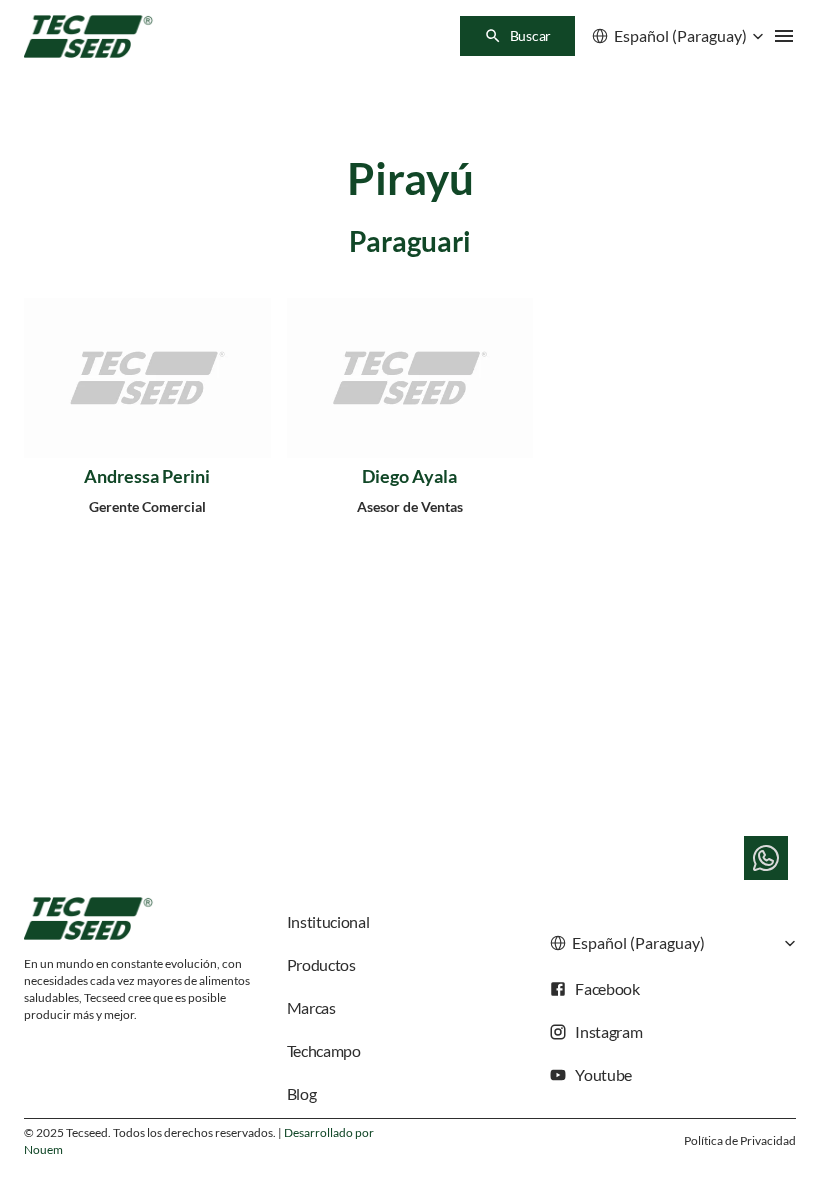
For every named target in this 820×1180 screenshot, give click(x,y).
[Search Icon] (517, 36)
